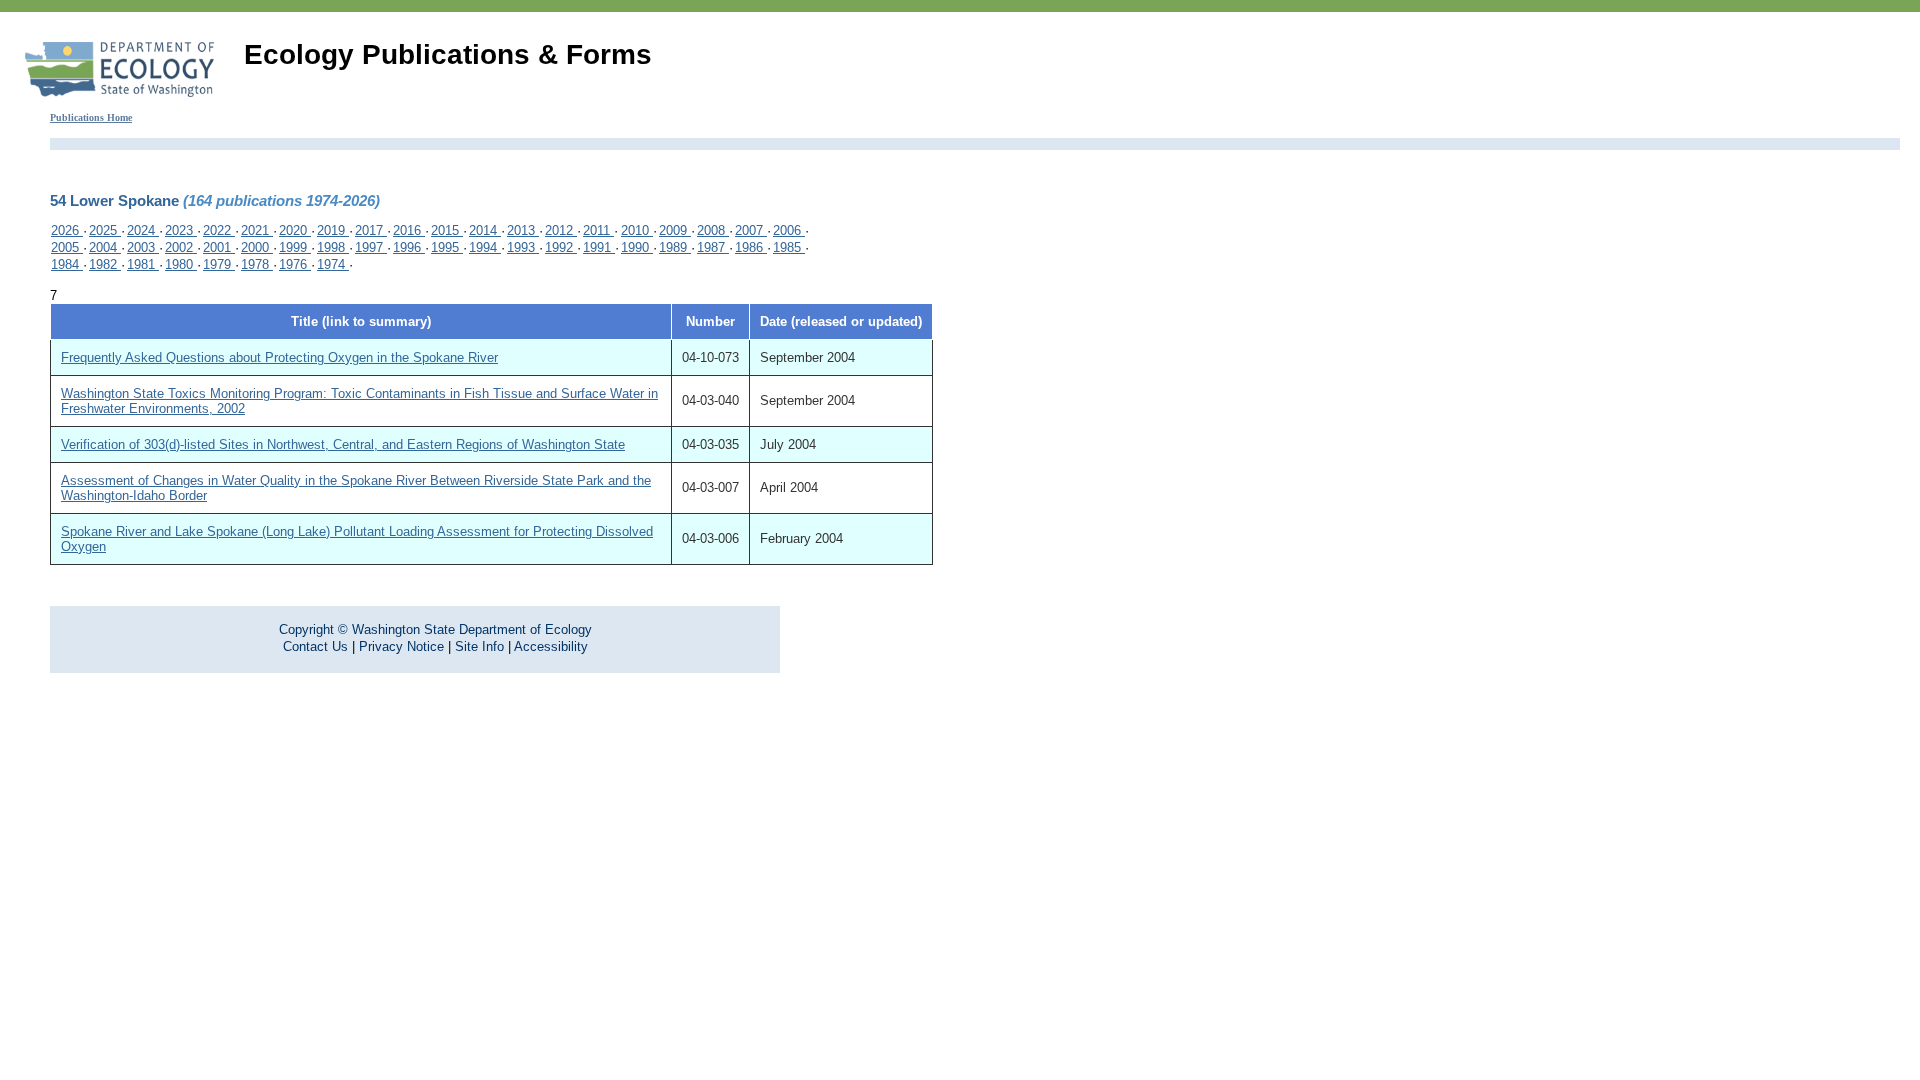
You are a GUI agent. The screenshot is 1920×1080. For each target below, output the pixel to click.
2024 (143, 230)
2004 (105, 247)
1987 (713, 247)
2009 (675, 230)
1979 (219, 264)
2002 (181, 247)
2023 (181, 230)
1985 (789, 247)
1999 (295, 247)
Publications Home (91, 117)
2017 (371, 230)
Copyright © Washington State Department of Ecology (435, 629)
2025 (105, 230)
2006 (789, 230)
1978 (257, 264)
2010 (637, 230)
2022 (219, 230)
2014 (485, 230)
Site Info (479, 646)
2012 (561, 230)
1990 (637, 247)
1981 (143, 264)
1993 (523, 247)
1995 (447, 247)
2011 (598, 230)
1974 (333, 264)
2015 (447, 230)
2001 (219, 247)
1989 (675, 247)
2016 (409, 230)
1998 (333, 247)
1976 (295, 264)
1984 (67, 264)
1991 (599, 247)
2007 (751, 230)
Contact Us (315, 646)
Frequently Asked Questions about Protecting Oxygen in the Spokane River (279, 357)
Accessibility (551, 646)
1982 (105, 264)
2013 (523, 230)
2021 (257, 230)
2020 (295, 230)
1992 (561, 247)
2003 (143, 247)
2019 (333, 230)
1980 (181, 264)
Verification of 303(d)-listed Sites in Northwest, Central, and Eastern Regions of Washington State (343, 444)
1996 (409, 247)
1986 (751, 247)
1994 (485, 247)
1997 (371, 247)
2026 (67, 230)
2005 (67, 247)
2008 (713, 230)
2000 (257, 247)
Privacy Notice (401, 646)
